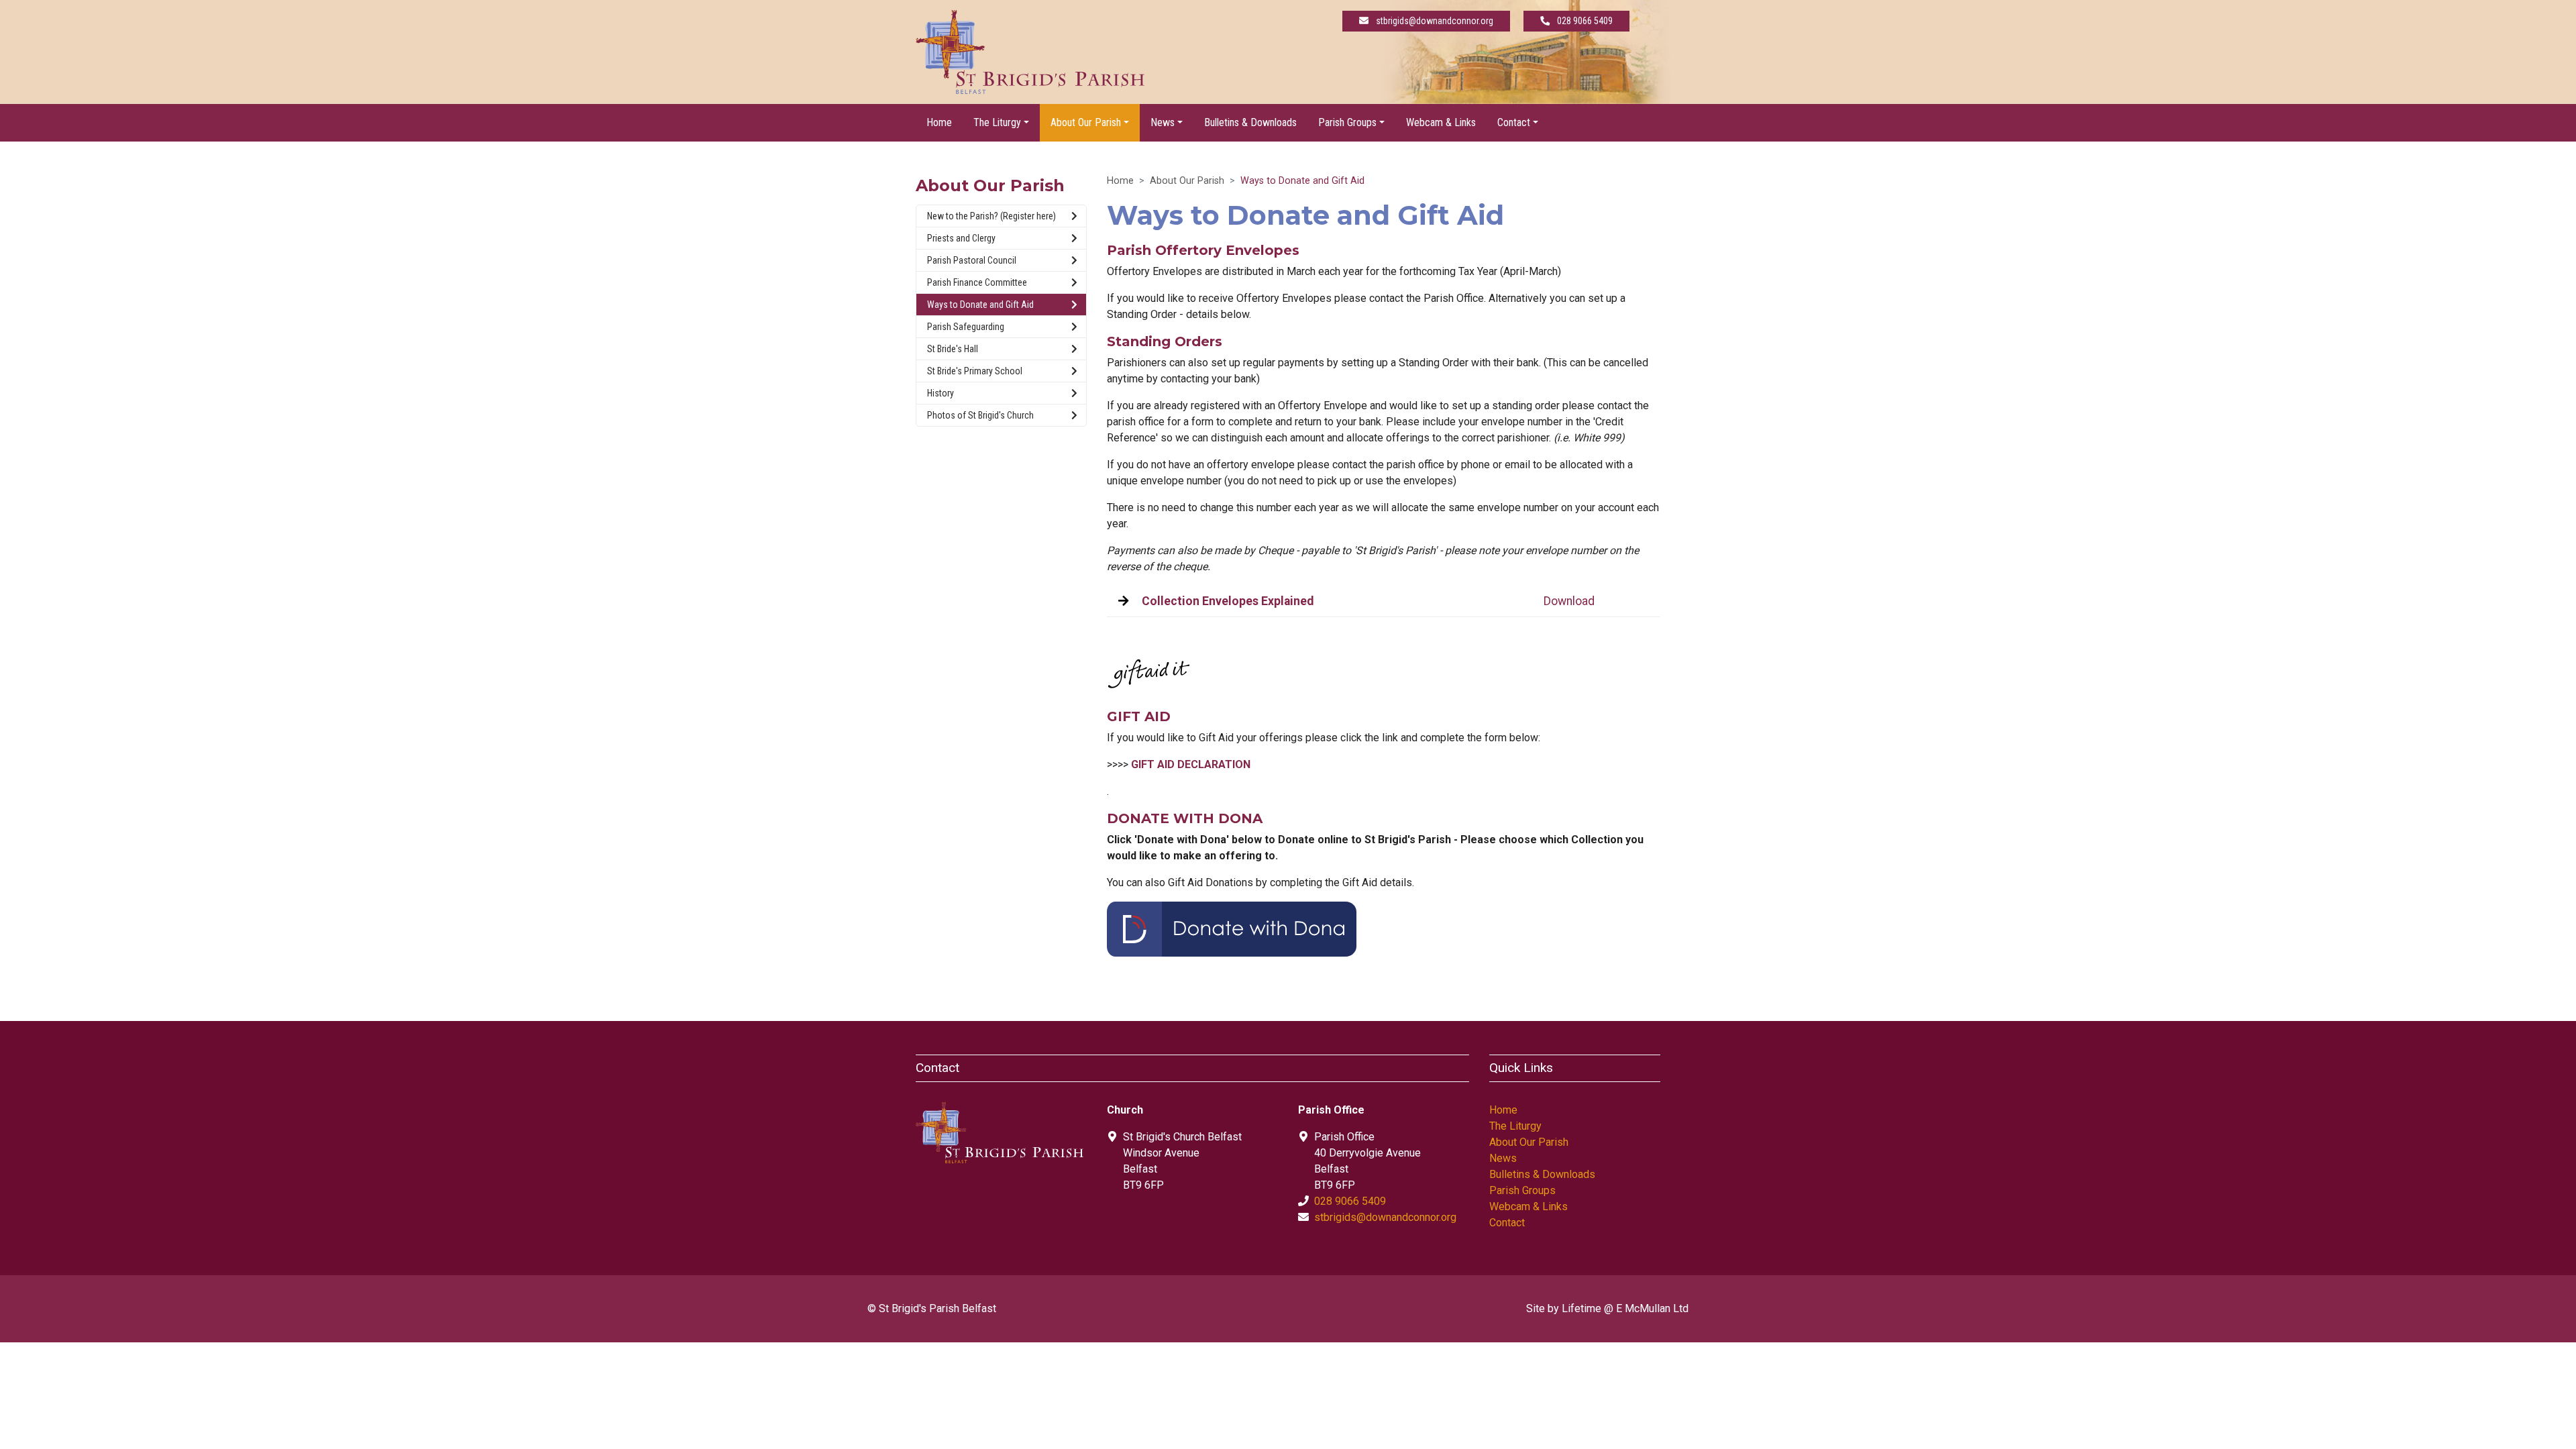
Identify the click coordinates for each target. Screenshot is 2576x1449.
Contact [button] (1514, 122)
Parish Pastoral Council (972, 260)
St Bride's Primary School (975, 371)
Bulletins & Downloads (1250, 122)
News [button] (1163, 122)
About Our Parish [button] (1086, 122)
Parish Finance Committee (977, 282)
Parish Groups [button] (1347, 122)
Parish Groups (1522, 1190)
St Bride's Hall (953, 349)
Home (939, 122)
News (1503, 1158)
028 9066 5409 (1350, 1201)
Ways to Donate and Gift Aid (980, 305)
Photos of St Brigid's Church (980, 415)
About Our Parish (1187, 181)
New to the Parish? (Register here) (991, 216)
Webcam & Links (1441, 122)
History (941, 393)
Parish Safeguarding (966, 327)
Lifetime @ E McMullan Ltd (1625, 1308)
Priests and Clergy (961, 238)
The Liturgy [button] (997, 122)
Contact (1507, 1223)
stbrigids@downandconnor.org (1385, 1217)
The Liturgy (1515, 1126)
